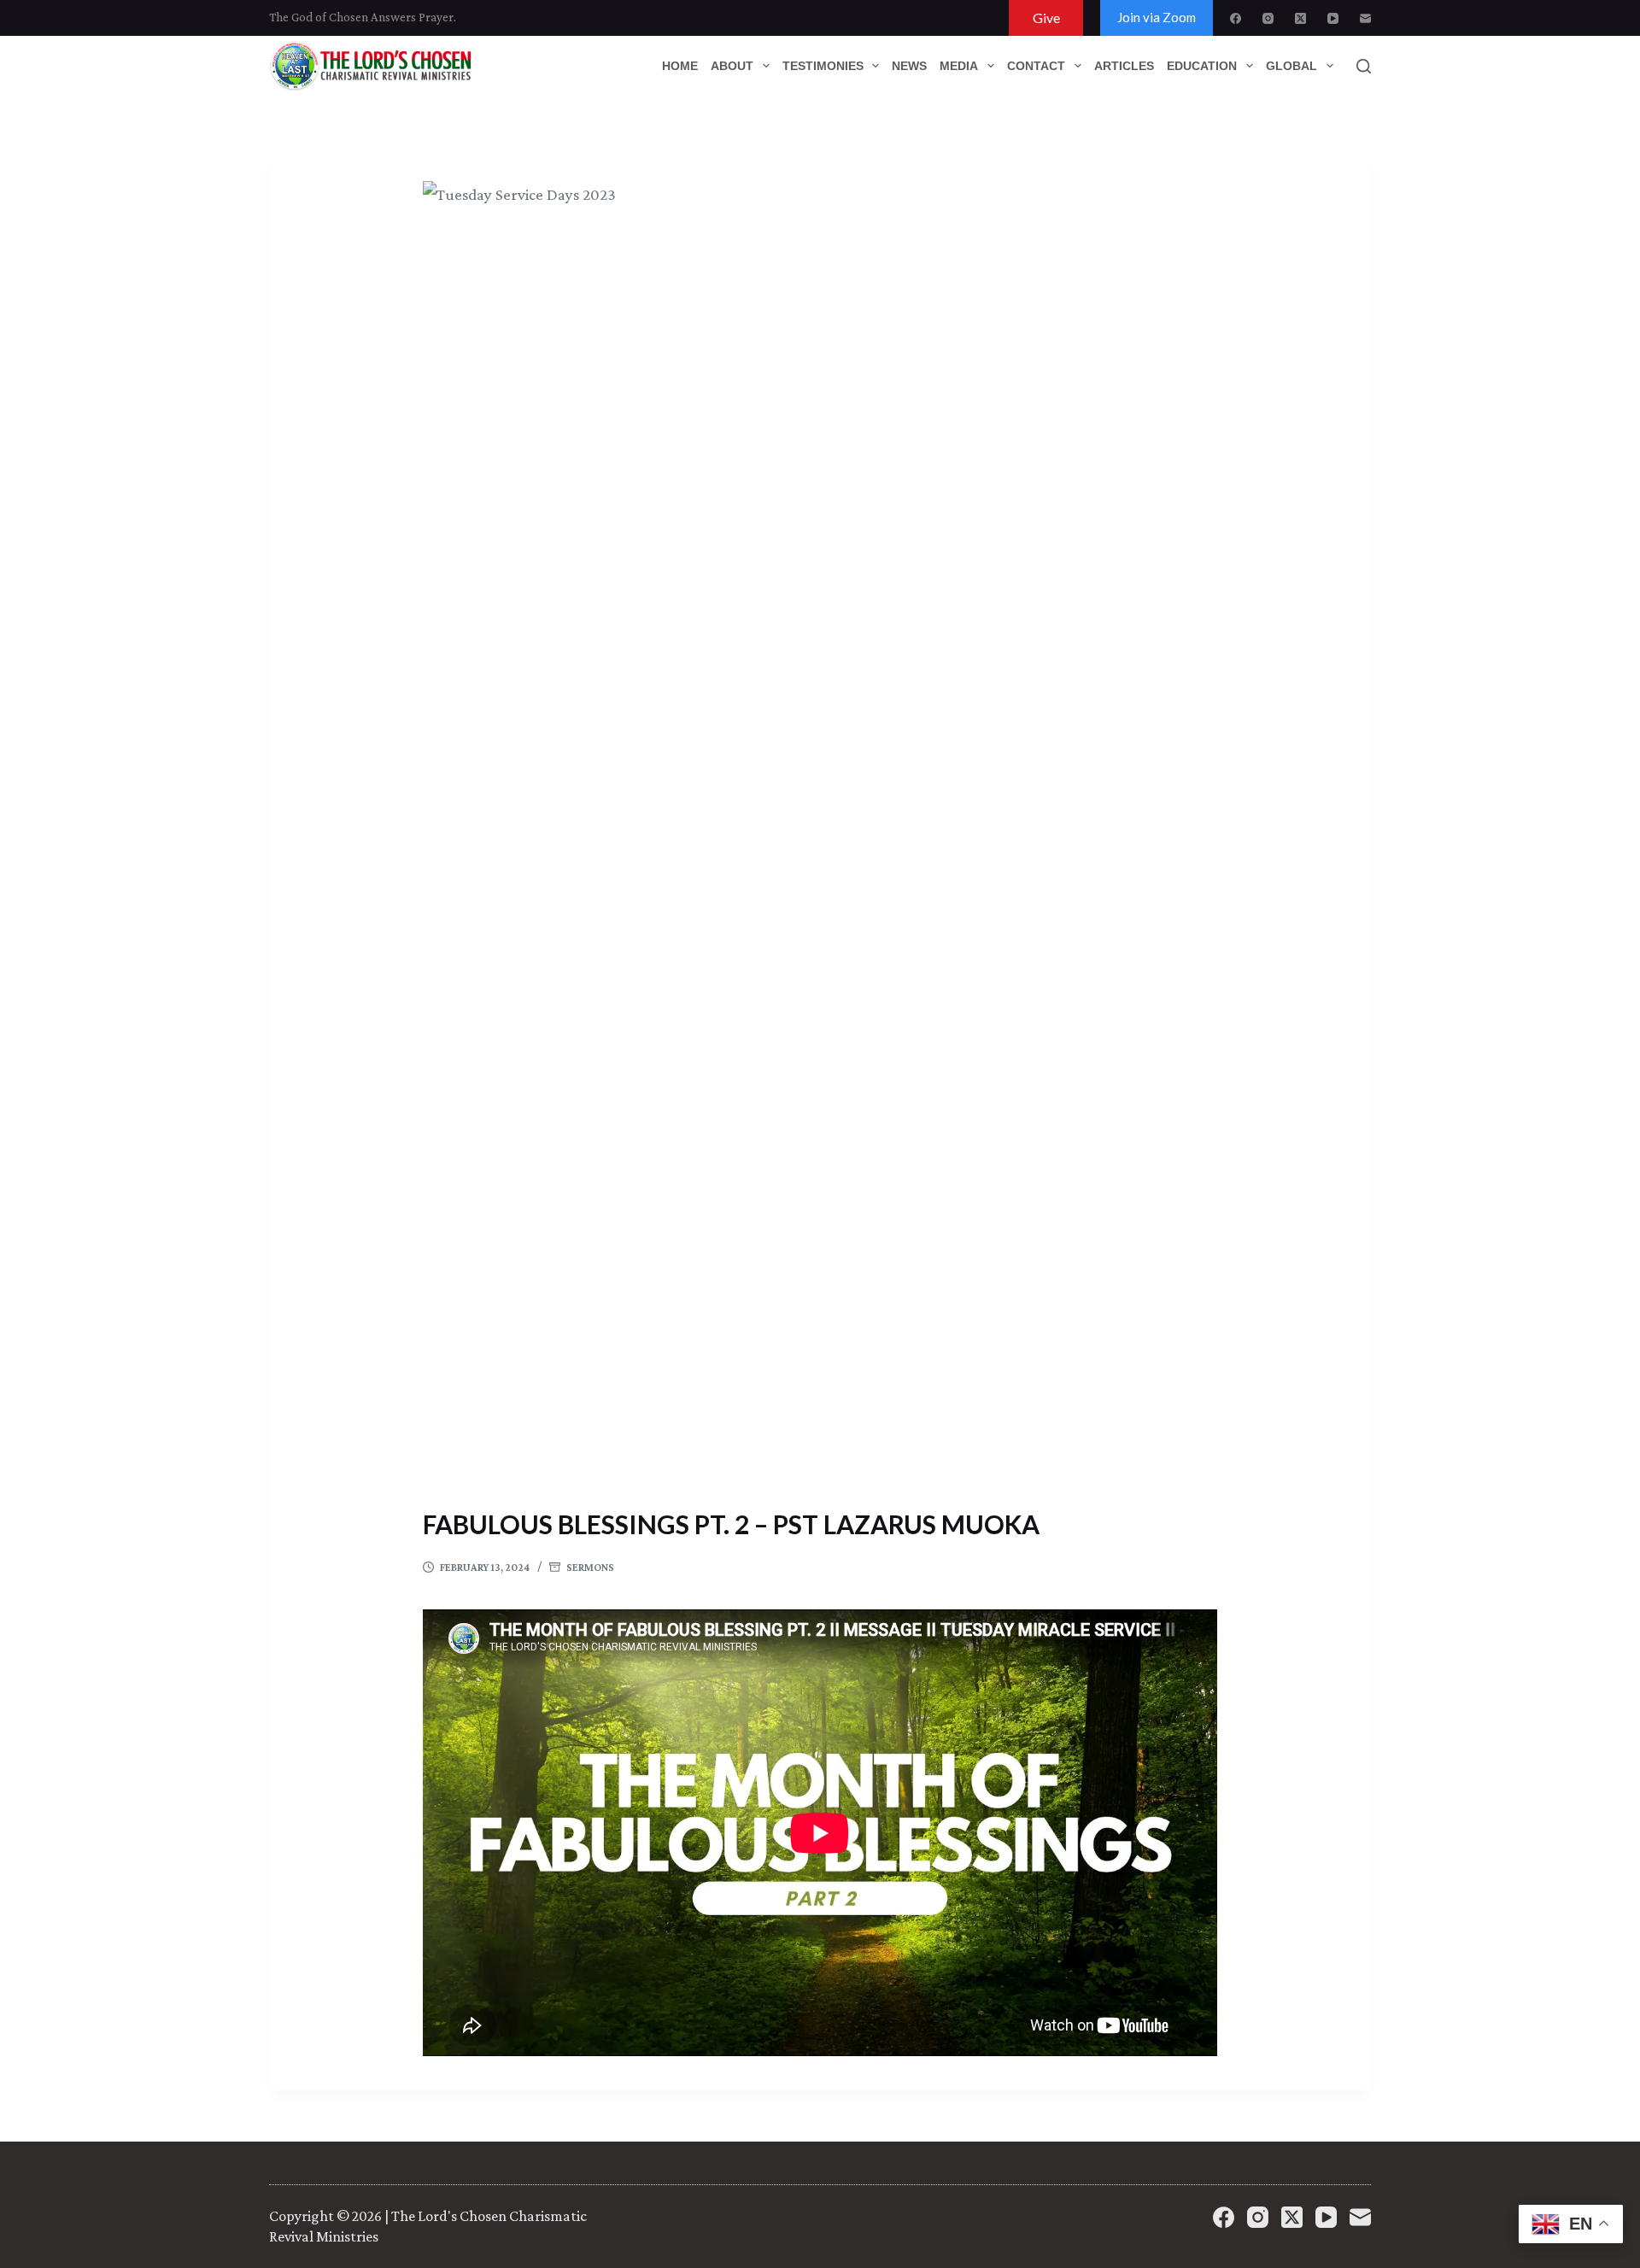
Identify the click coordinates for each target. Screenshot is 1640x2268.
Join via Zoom (1157, 17)
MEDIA (959, 66)
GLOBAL (1291, 66)
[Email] (1365, 18)
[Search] (1364, 66)
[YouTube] (1333, 18)
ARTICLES (1124, 66)
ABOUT (732, 66)
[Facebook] (1236, 18)
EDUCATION (1202, 66)
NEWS (909, 66)
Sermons (590, 1567)
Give (1046, 18)
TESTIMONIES (823, 66)
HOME (680, 66)
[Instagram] (1268, 18)
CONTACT (1036, 66)
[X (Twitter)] (1300, 18)
